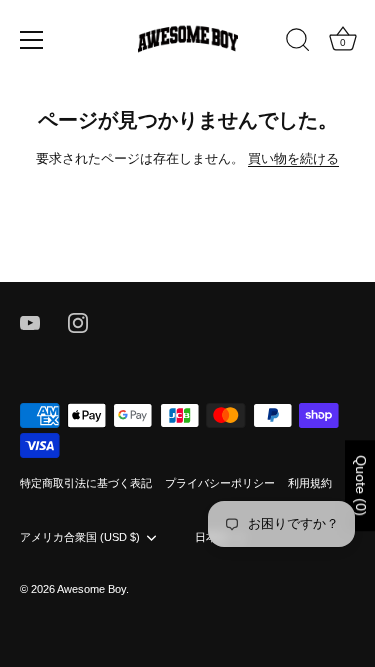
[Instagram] (78, 321)
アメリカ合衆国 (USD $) (80, 537)
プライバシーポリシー (220, 483)
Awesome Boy (91, 589)
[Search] (298, 43)
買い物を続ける (293, 158)
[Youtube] (30, 321)
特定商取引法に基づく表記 (86, 483)
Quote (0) (361, 485)
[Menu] (32, 40)
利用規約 (310, 483)
